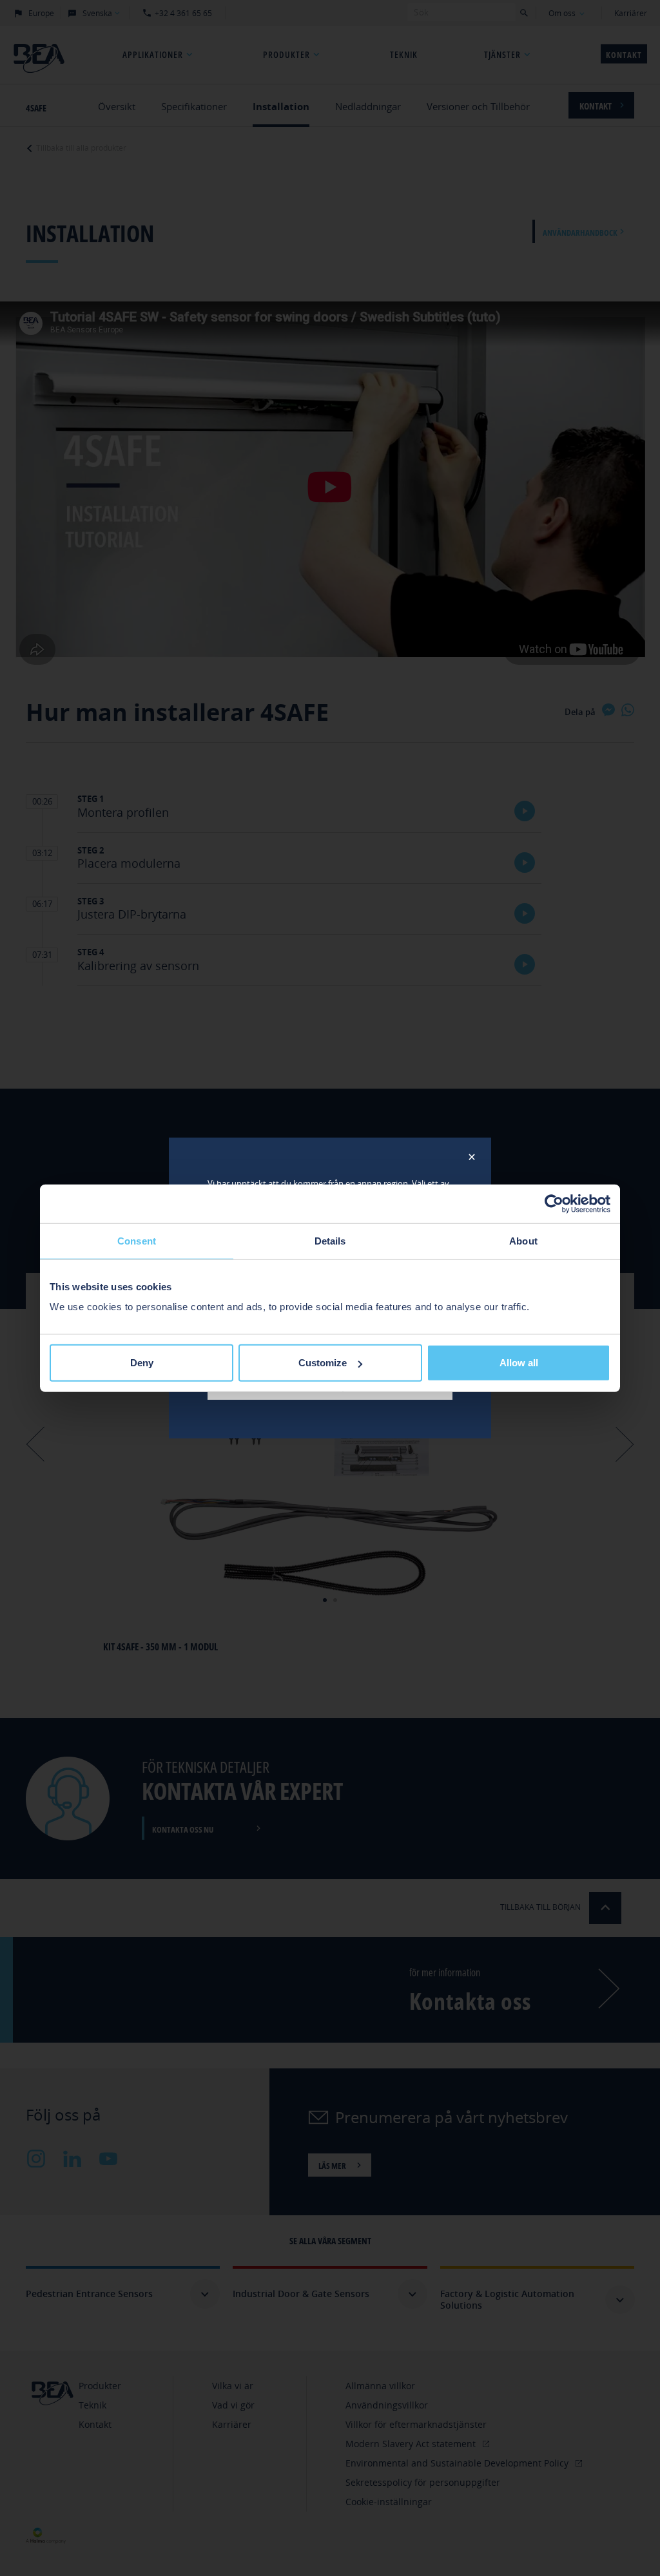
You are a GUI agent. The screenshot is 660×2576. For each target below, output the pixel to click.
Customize (323, 1363)
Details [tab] (330, 1240)
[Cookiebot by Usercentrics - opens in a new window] (554, 1203)
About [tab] (523, 1240)
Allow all (519, 1363)
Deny (142, 1363)
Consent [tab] (137, 1240)
